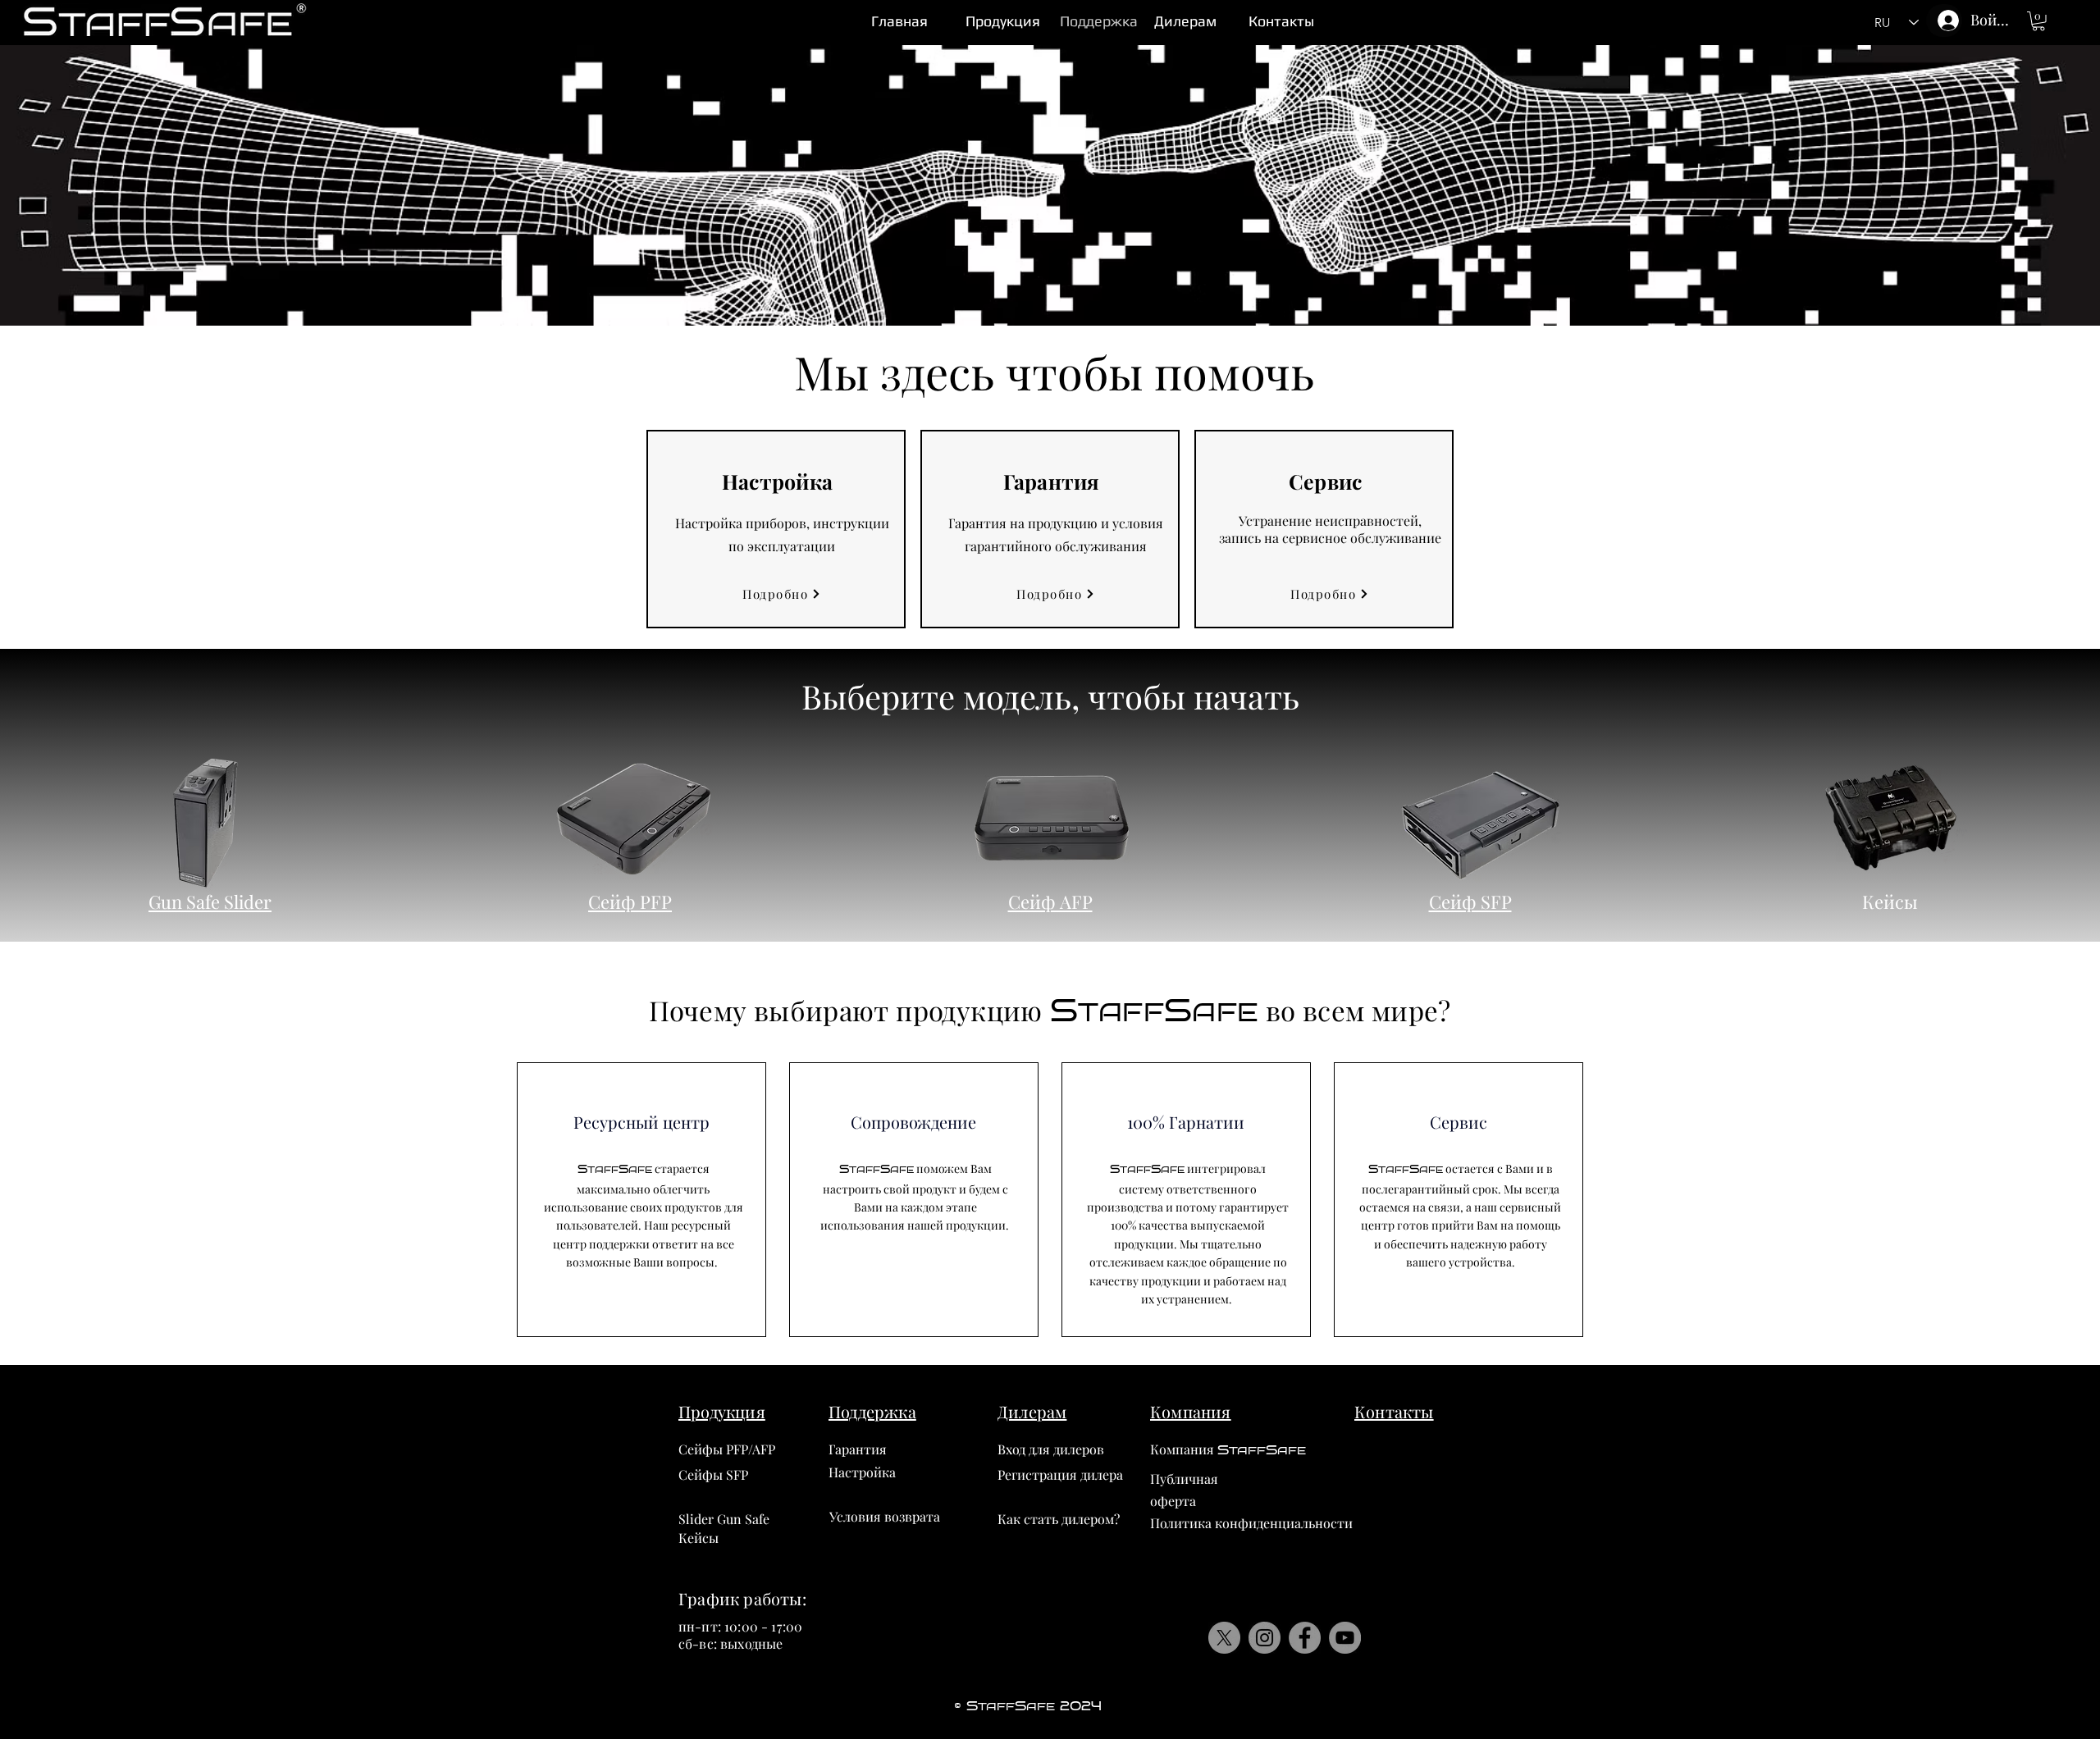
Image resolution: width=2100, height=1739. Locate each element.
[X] (1224, 1638)
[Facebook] (1305, 1638)
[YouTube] (1345, 1638)
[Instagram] (1265, 1638)
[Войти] (1944, 21)
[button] (2038, 21)
